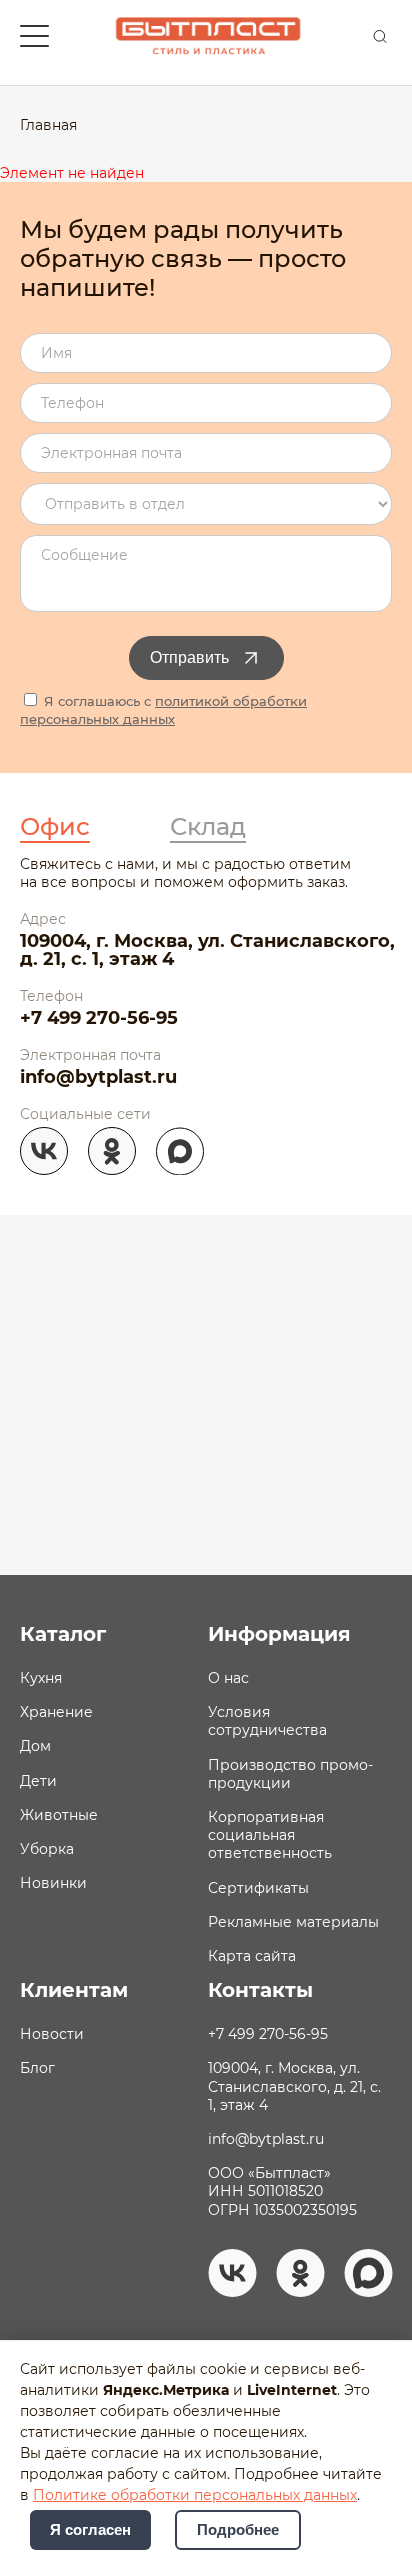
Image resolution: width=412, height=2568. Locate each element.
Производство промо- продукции (290, 1774)
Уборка (47, 1849)
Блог (37, 2068)
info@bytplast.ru (98, 1077)
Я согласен (90, 2530)
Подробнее (238, 2530)
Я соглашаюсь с (163, 710)
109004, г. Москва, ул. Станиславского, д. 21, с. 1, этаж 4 (207, 950)
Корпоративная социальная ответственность (270, 1835)
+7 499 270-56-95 (99, 1018)
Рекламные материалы (293, 1922)
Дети (38, 1781)
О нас (228, 1678)
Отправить (189, 657)
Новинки (53, 1883)
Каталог (63, 1634)
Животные (59, 1815)
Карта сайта (252, 1956)
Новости (52, 2034)
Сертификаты (258, 1888)
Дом (35, 1746)
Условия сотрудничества (267, 1721)
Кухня (41, 1678)
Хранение (56, 1712)
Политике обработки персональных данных (195, 2495)
